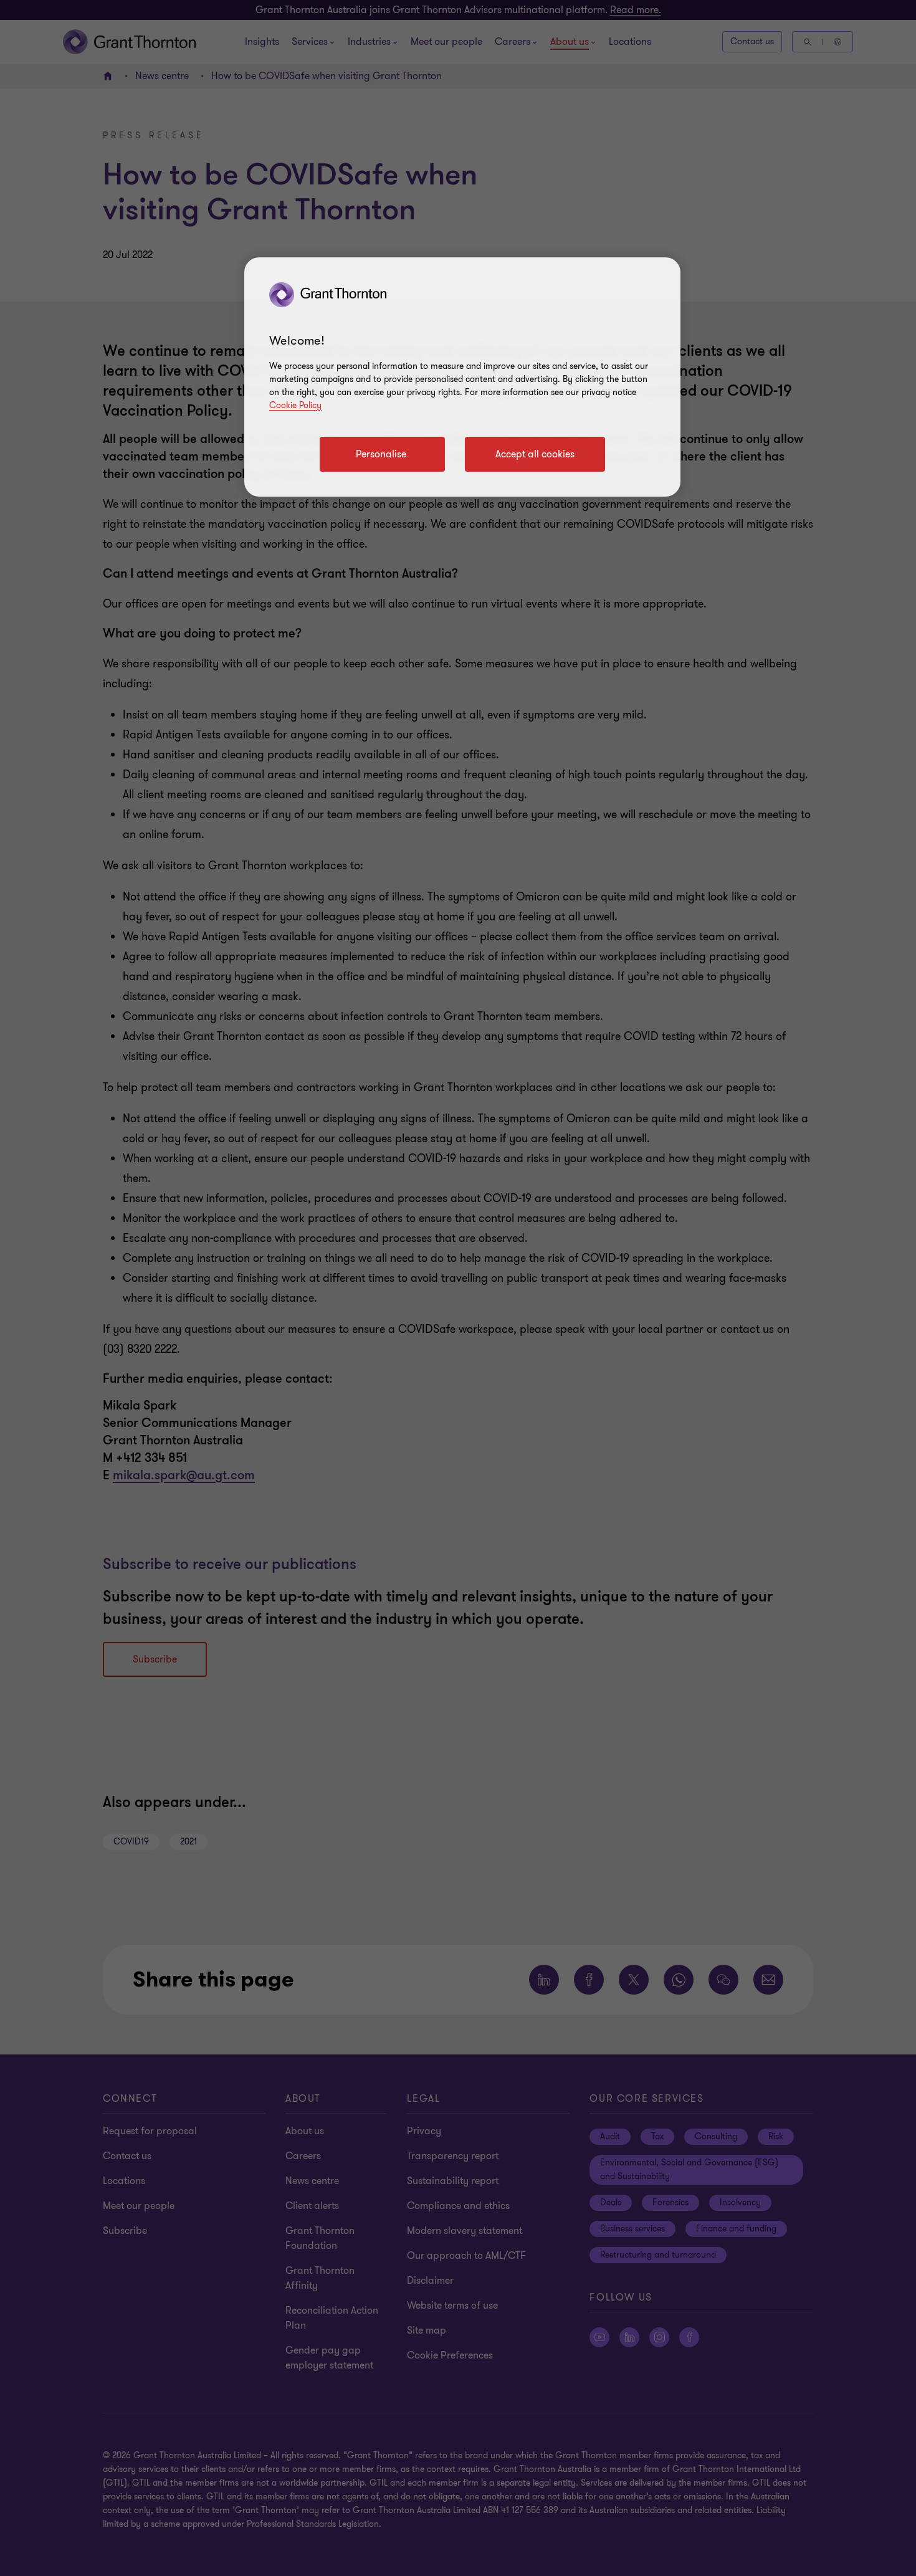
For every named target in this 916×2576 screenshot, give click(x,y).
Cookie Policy (295, 405)
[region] (462, 377)
